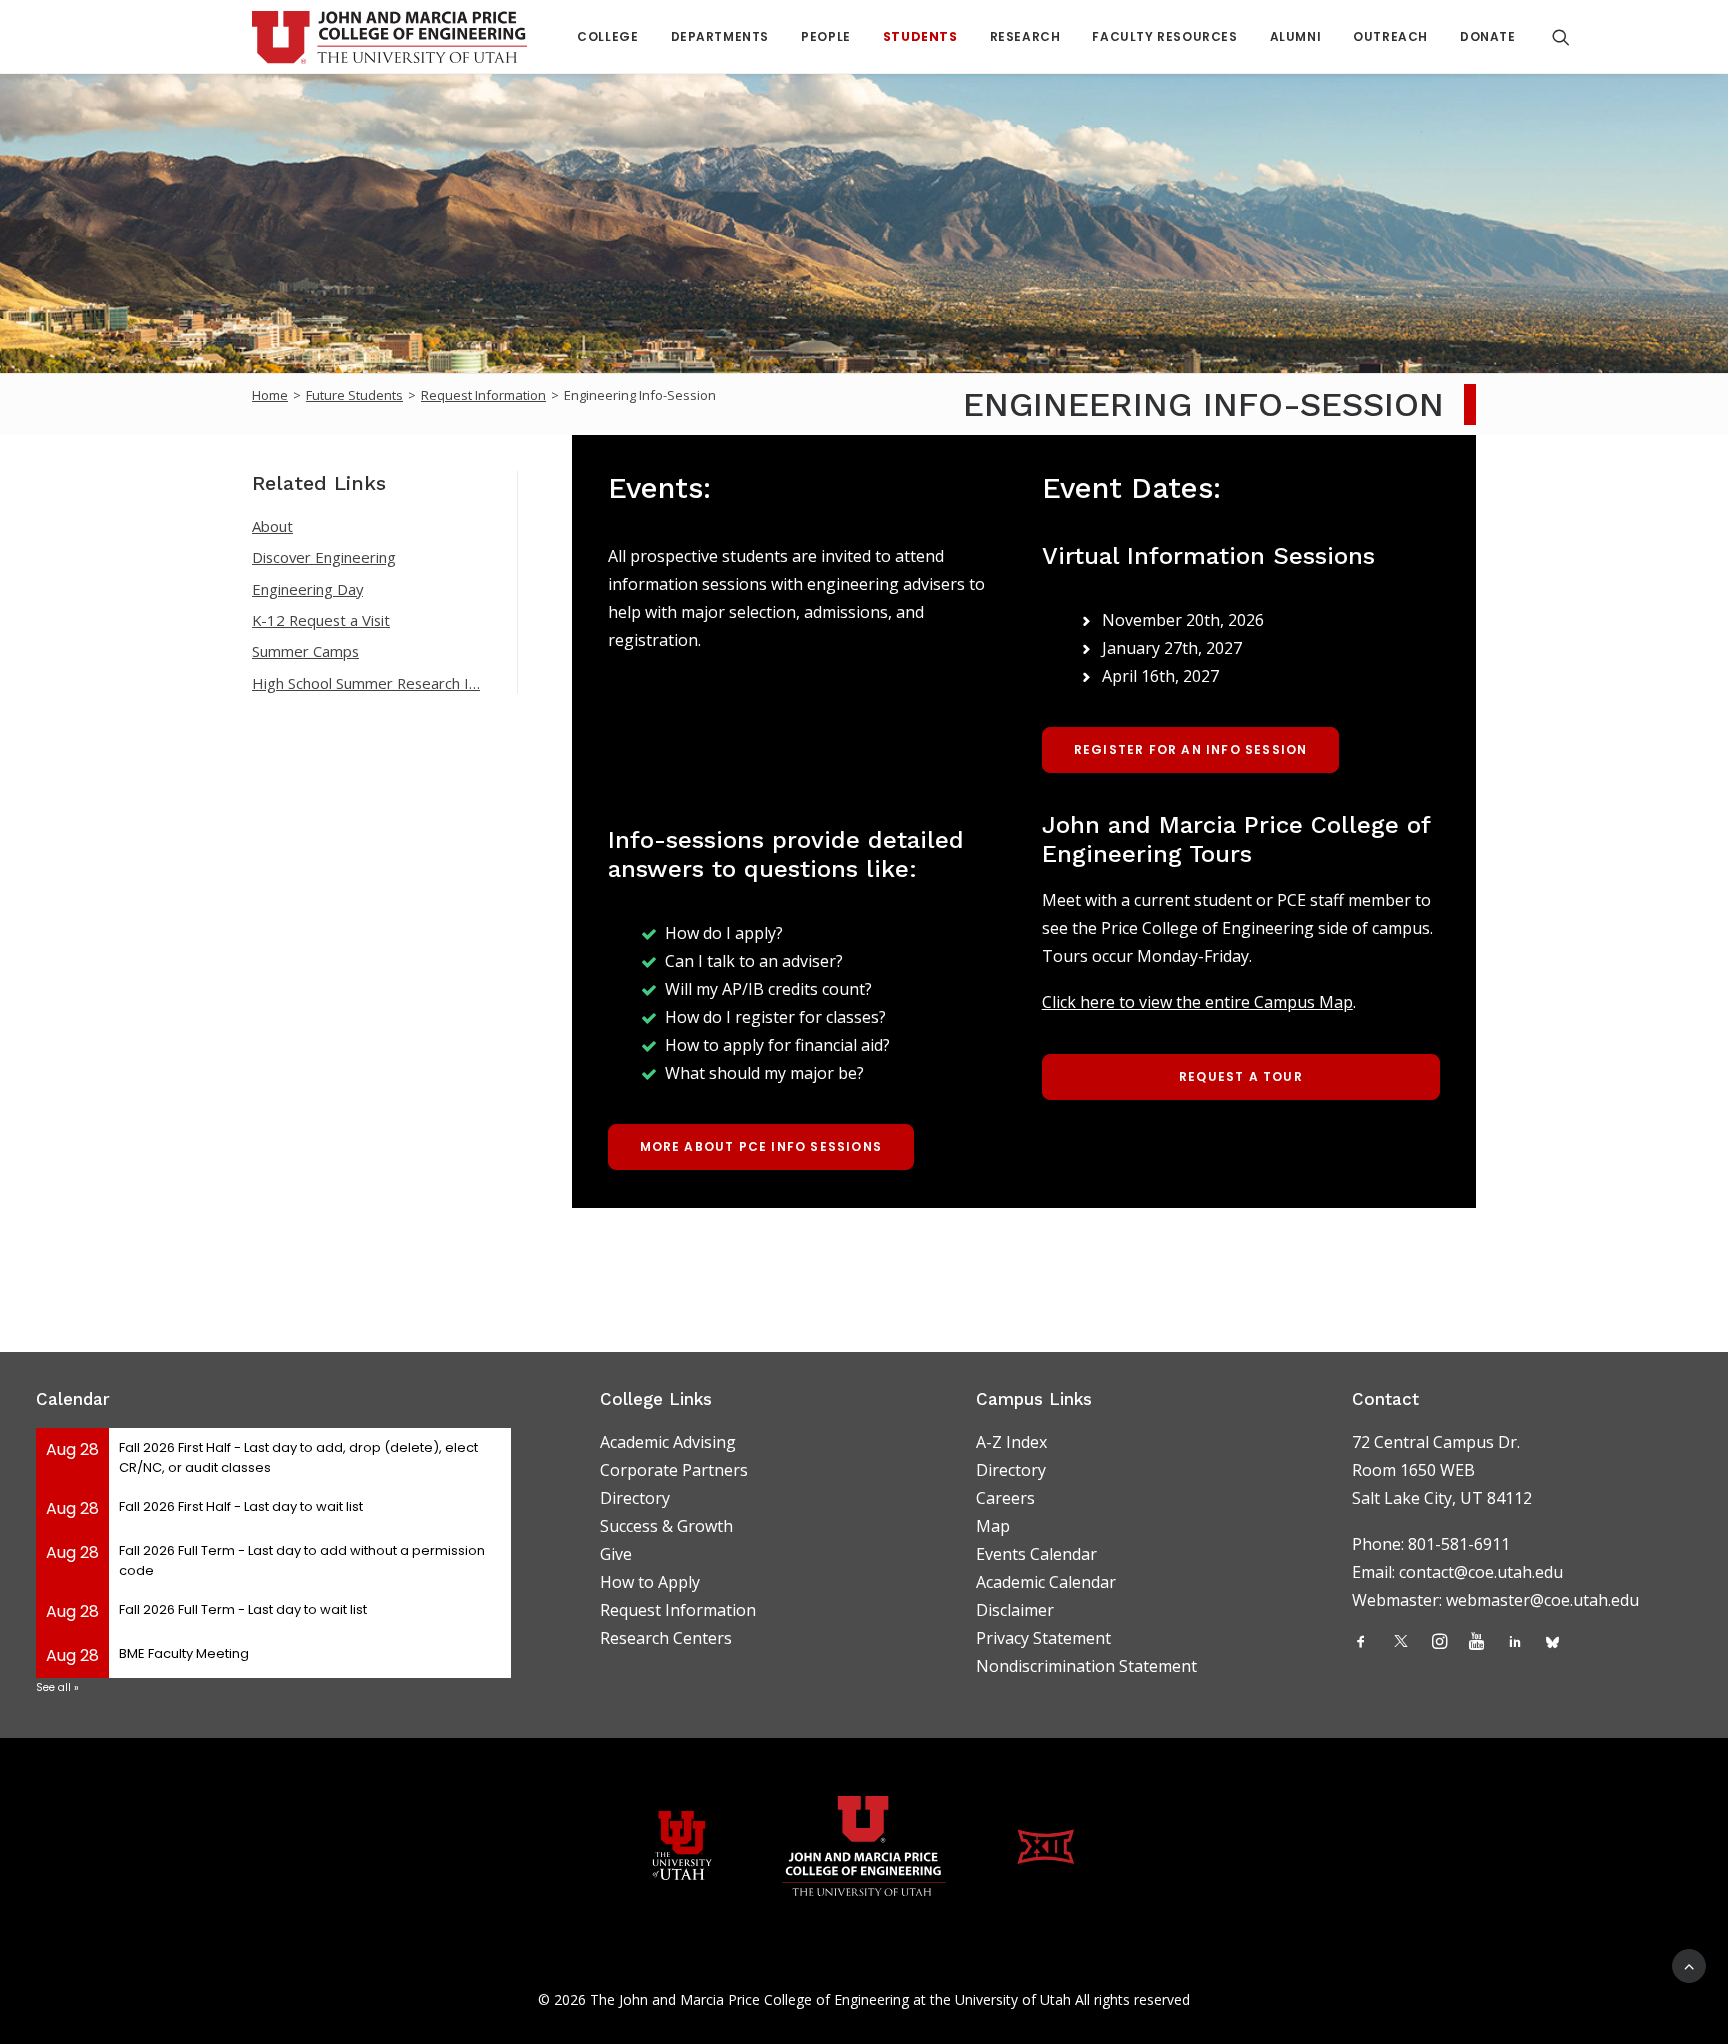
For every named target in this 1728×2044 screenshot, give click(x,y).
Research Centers (666, 1638)
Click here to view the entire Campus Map (1197, 1002)
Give (616, 1554)
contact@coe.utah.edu (1481, 1572)
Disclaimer (1015, 1610)
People (826, 36)
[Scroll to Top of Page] (1689, 1964)
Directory (635, 1498)
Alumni (1296, 36)
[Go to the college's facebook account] (1361, 1643)
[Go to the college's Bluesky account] (1552, 1643)
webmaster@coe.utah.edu (1542, 1600)
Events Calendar (1036, 1554)
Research (1025, 36)
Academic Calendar (1046, 1582)
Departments (720, 36)
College (607, 36)
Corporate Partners (674, 1470)
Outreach (1390, 36)
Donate (1488, 36)
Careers (1005, 1498)
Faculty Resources (1164, 36)
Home (270, 395)
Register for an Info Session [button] (1191, 749)
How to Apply (650, 1582)
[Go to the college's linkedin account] (1515, 1643)
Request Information (483, 395)
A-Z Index (1011, 1442)
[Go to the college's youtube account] (1476, 1643)
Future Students (354, 395)
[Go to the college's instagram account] (1439, 1643)
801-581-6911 (1459, 1544)
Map (993, 1526)
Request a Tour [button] (1241, 1076)
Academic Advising (668, 1442)
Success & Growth (666, 1526)
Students (920, 36)
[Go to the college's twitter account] (1401, 1643)
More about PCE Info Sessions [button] (761, 1146)
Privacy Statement (1043, 1638)
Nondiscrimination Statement (1086, 1666)
